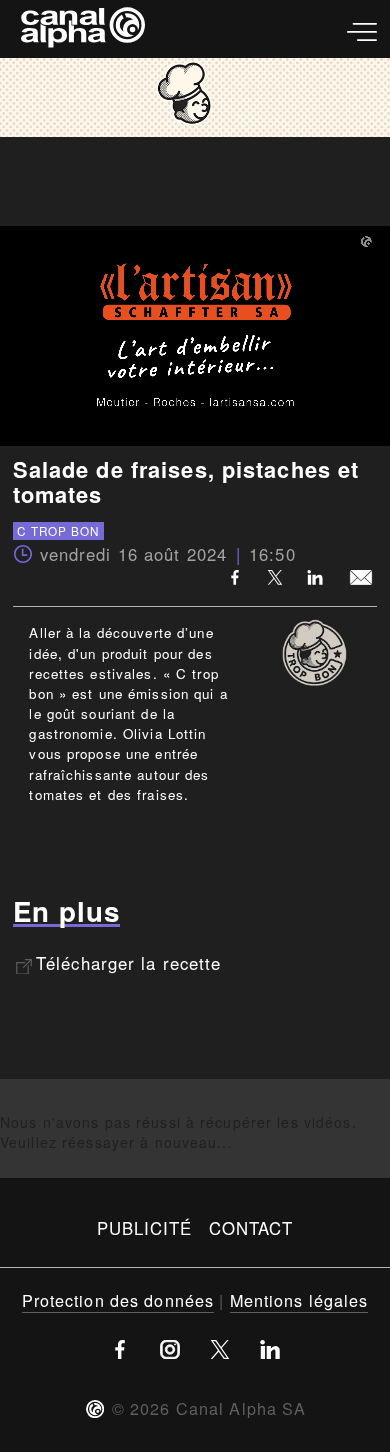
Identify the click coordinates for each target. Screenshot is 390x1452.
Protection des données (118, 1300)
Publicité (145, 1228)
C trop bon (58, 531)
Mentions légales (299, 1300)
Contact (251, 1228)
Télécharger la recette (129, 963)
